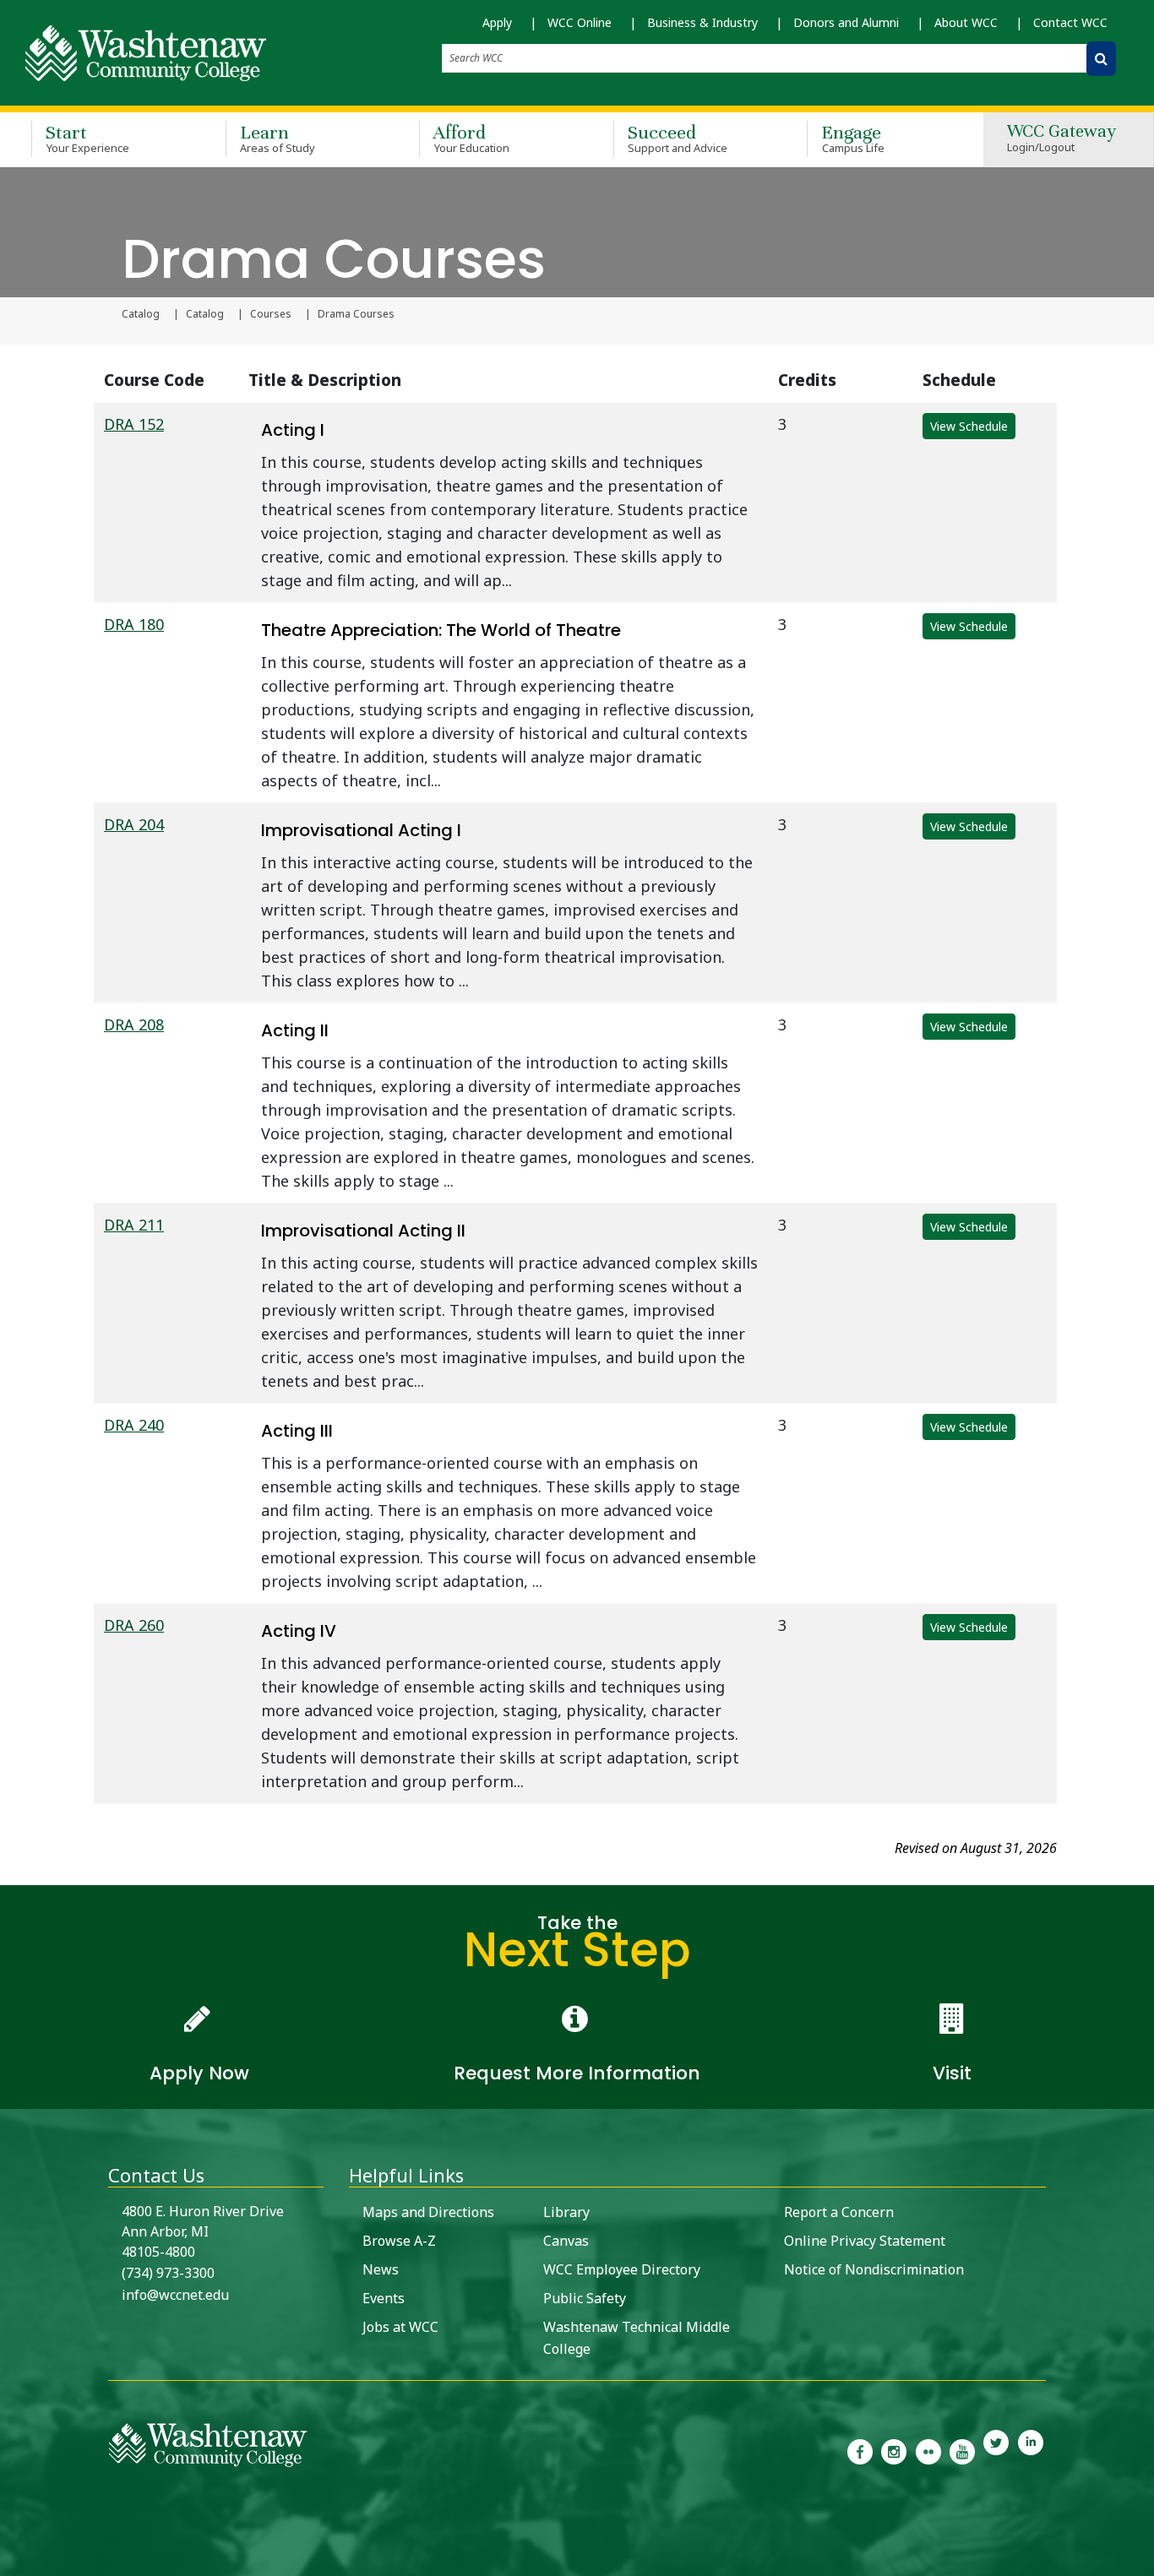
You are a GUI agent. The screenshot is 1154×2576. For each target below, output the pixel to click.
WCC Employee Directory (622, 2269)
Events (384, 2298)
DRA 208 (134, 1024)
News (381, 2269)
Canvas (566, 2241)
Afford (471, 138)
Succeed (678, 138)
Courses (271, 314)
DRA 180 (134, 624)
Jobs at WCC (400, 2327)
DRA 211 (134, 1225)
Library (566, 2212)
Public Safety (585, 2298)
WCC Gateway (1061, 139)
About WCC (966, 22)
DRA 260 (134, 1625)
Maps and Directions (428, 2212)
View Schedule (969, 426)
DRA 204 (134, 824)
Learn (278, 138)
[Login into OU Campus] (11, 2561)
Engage (853, 138)
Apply (497, 22)
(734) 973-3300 (168, 2273)
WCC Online (580, 22)
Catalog (141, 314)
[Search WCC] (1101, 59)
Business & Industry (702, 22)
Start (87, 138)
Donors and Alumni (846, 22)
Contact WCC (1070, 22)
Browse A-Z (399, 2241)
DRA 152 (134, 424)
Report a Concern (839, 2212)
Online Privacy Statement (865, 2241)
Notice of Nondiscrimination (874, 2269)
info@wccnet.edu (175, 2295)
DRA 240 (134, 1425)
